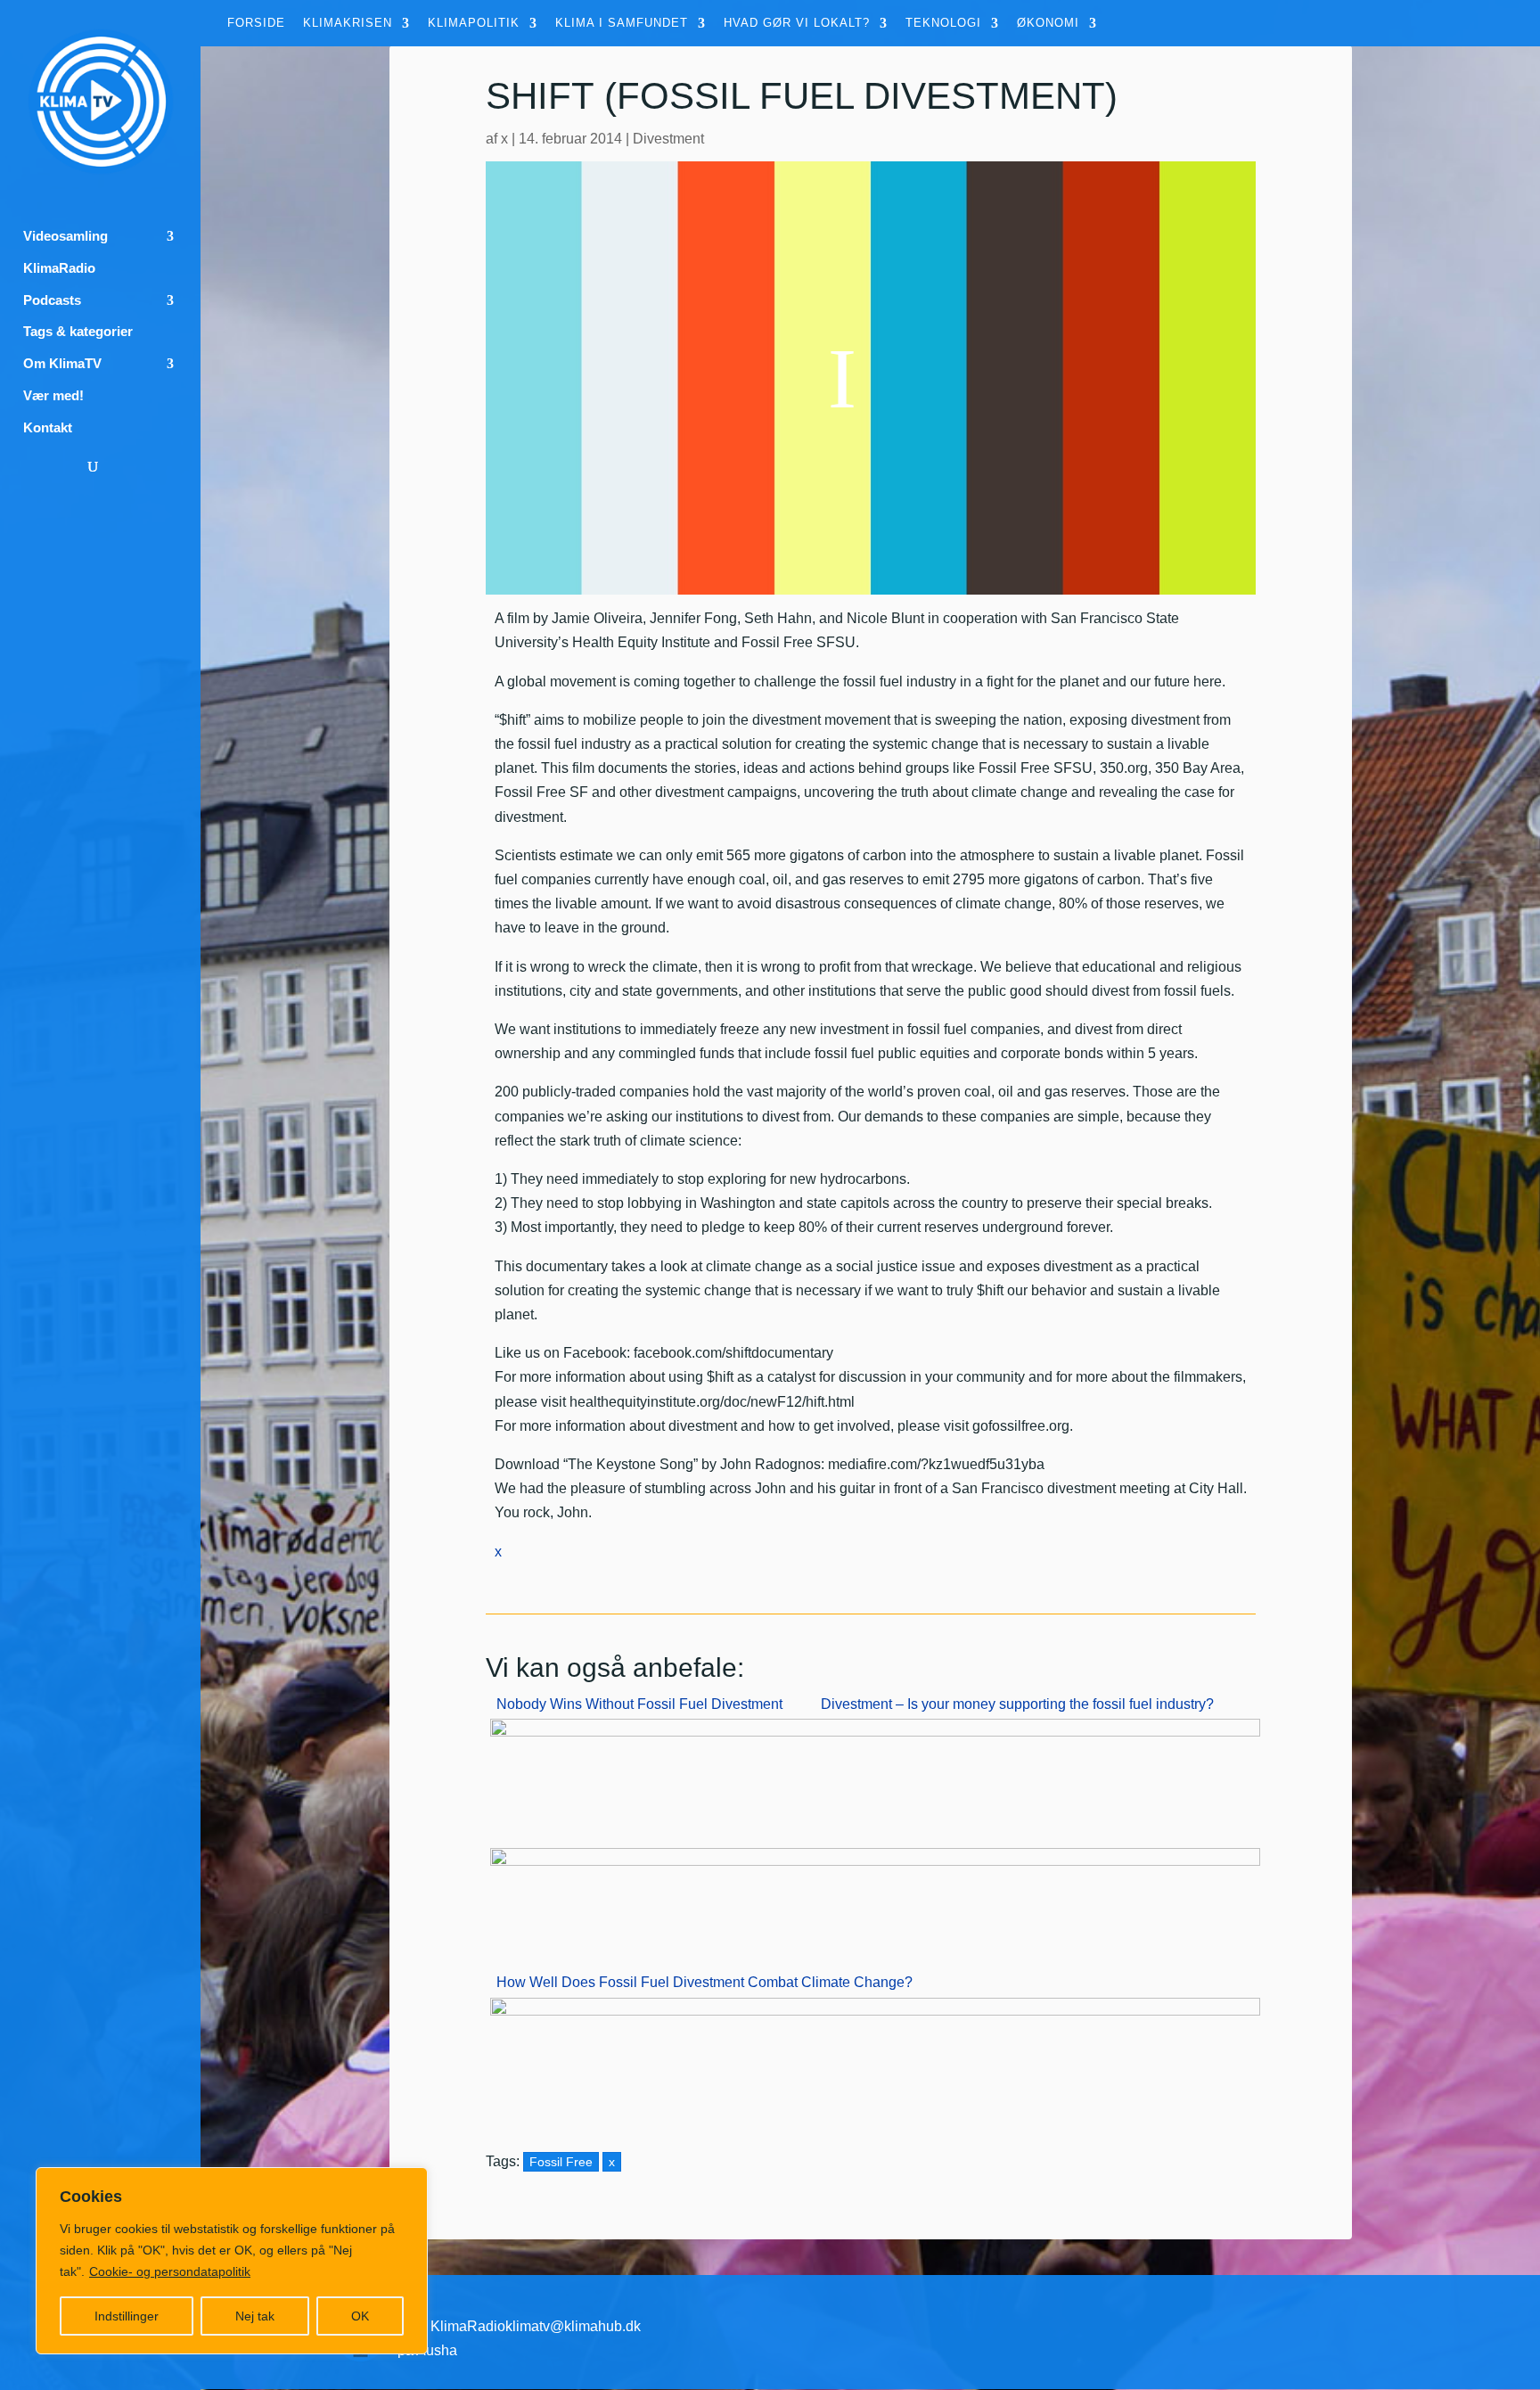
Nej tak (255, 2316)
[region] (232, 2261)
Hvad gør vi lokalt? (797, 23)
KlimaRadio (59, 268)
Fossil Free (561, 2162)
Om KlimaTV (62, 364)
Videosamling (66, 236)
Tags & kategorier (78, 332)
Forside (256, 23)
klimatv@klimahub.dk (573, 2326)
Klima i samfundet (622, 23)
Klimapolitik (474, 23)
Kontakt (48, 428)
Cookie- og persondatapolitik (170, 2271)
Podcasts (52, 300)
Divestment (668, 139)
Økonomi (1048, 23)
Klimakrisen (348, 23)
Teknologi (943, 23)
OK (360, 2316)
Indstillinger (127, 2316)
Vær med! (53, 396)
